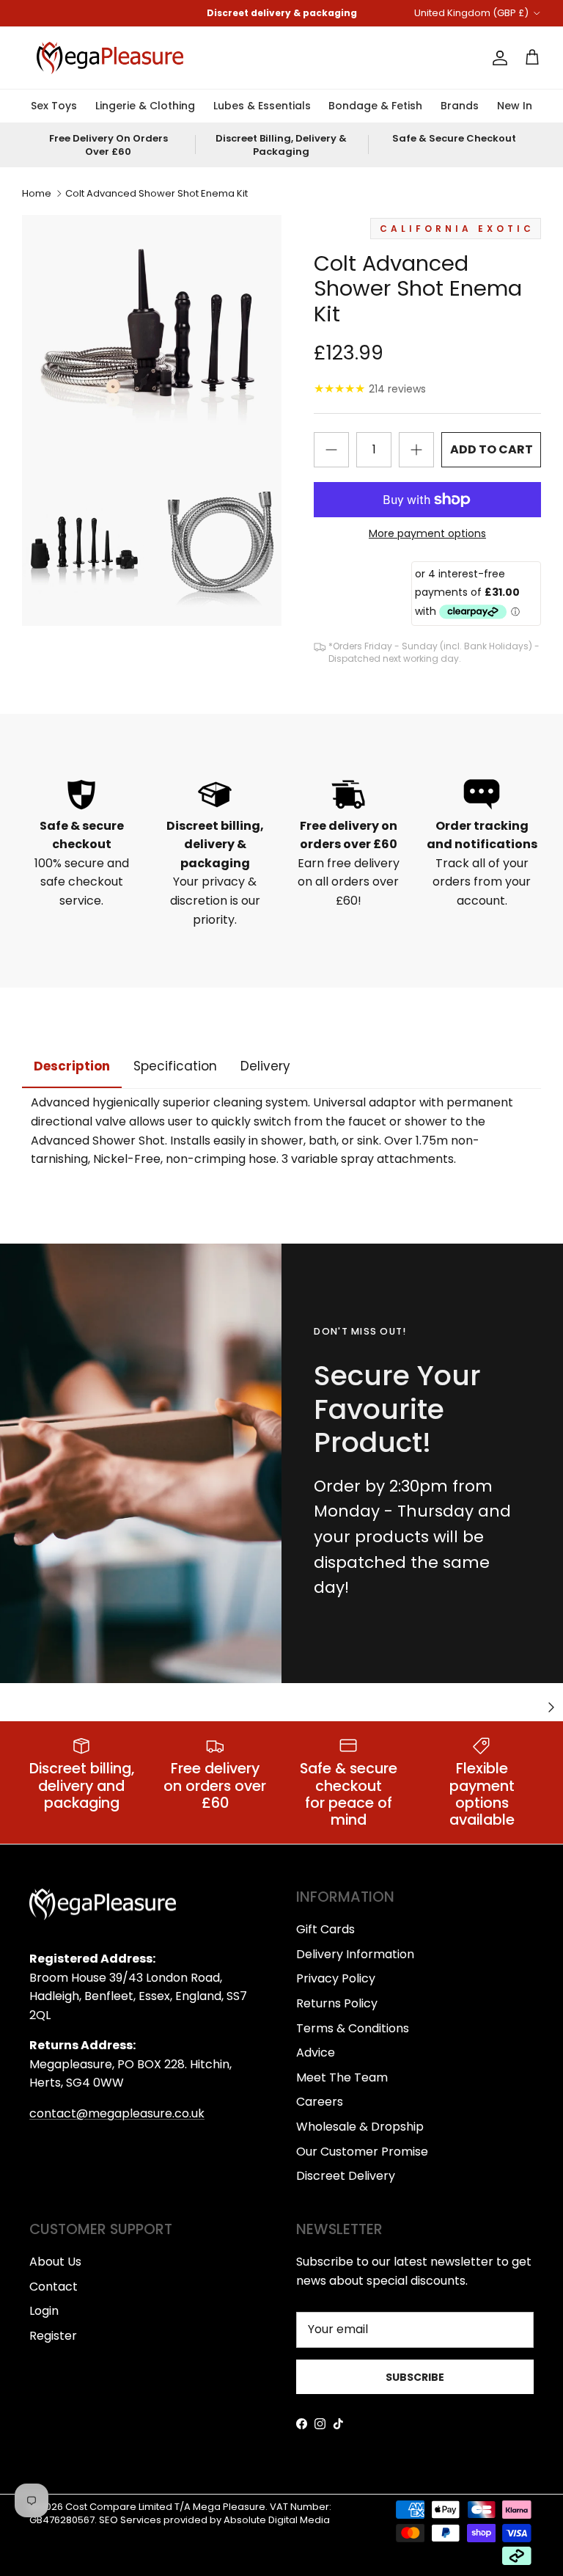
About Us (55, 2262)
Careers (320, 2102)
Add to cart (492, 449)
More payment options (427, 534)
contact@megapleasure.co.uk (117, 2113)
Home (37, 193)
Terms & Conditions (353, 2028)
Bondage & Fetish (375, 106)
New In (515, 106)
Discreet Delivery (346, 2176)
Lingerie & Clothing (145, 106)
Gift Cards (325, 1929)
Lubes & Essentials (262, 106)
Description (72, 1066)
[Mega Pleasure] (110, 58)
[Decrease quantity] (331, 450)
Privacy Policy (336, 1978)
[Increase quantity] (416, 450)
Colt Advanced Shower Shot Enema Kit (157, 193)
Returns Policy (337, 2003)
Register (53, 2336)
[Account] (497, 58)
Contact (54, 2287)
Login (44, 2311)
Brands (460, 106)
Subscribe (415, 2377)
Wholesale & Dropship (360, 2127)
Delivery (265, 1066)
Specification (175, 1066)
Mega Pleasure (229, 2507)
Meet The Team (342, 2077)
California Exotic (457, 229)
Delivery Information (355, 1954)
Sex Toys (54, 106)
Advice (316, 2053)
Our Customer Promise (362, 2152)
